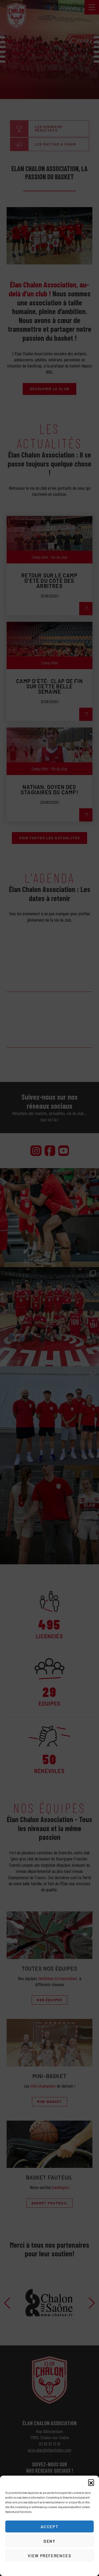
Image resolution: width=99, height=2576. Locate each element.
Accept (50, 2527)
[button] (91, 2482)
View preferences (49, 2556)
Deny (49, 2541)
